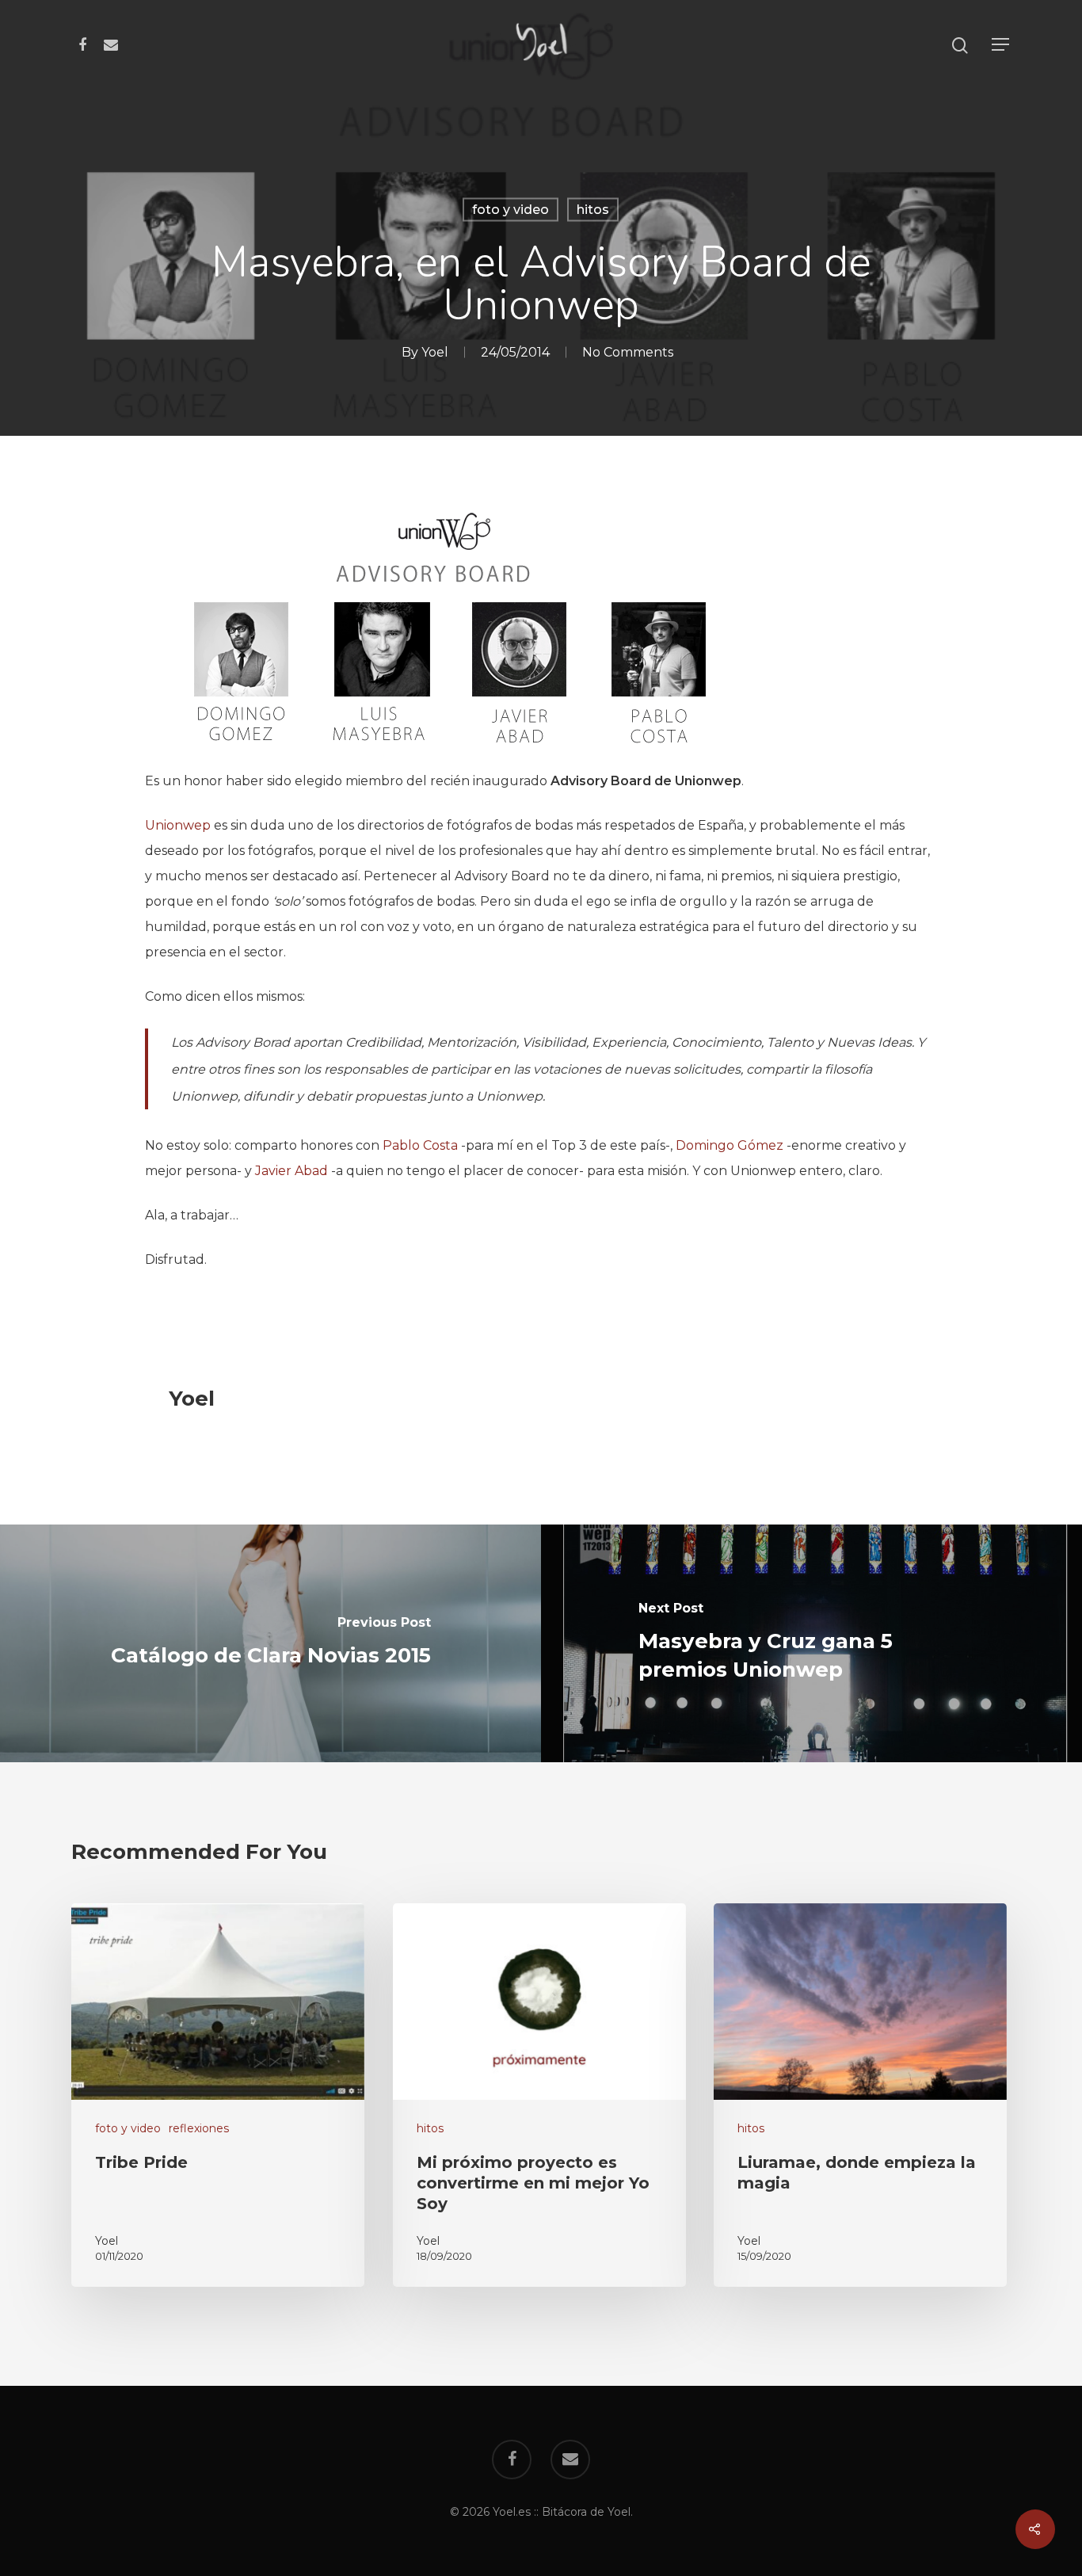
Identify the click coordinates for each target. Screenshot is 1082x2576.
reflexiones (199, 2128)
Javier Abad (291, 1171)
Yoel (435, 352)
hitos (593, 210)
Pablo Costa (420, 1145)
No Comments (628, 352)
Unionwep (178, 825)
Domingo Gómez (730, 1145)
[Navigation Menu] (1001, 46)
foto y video (511, 210)
